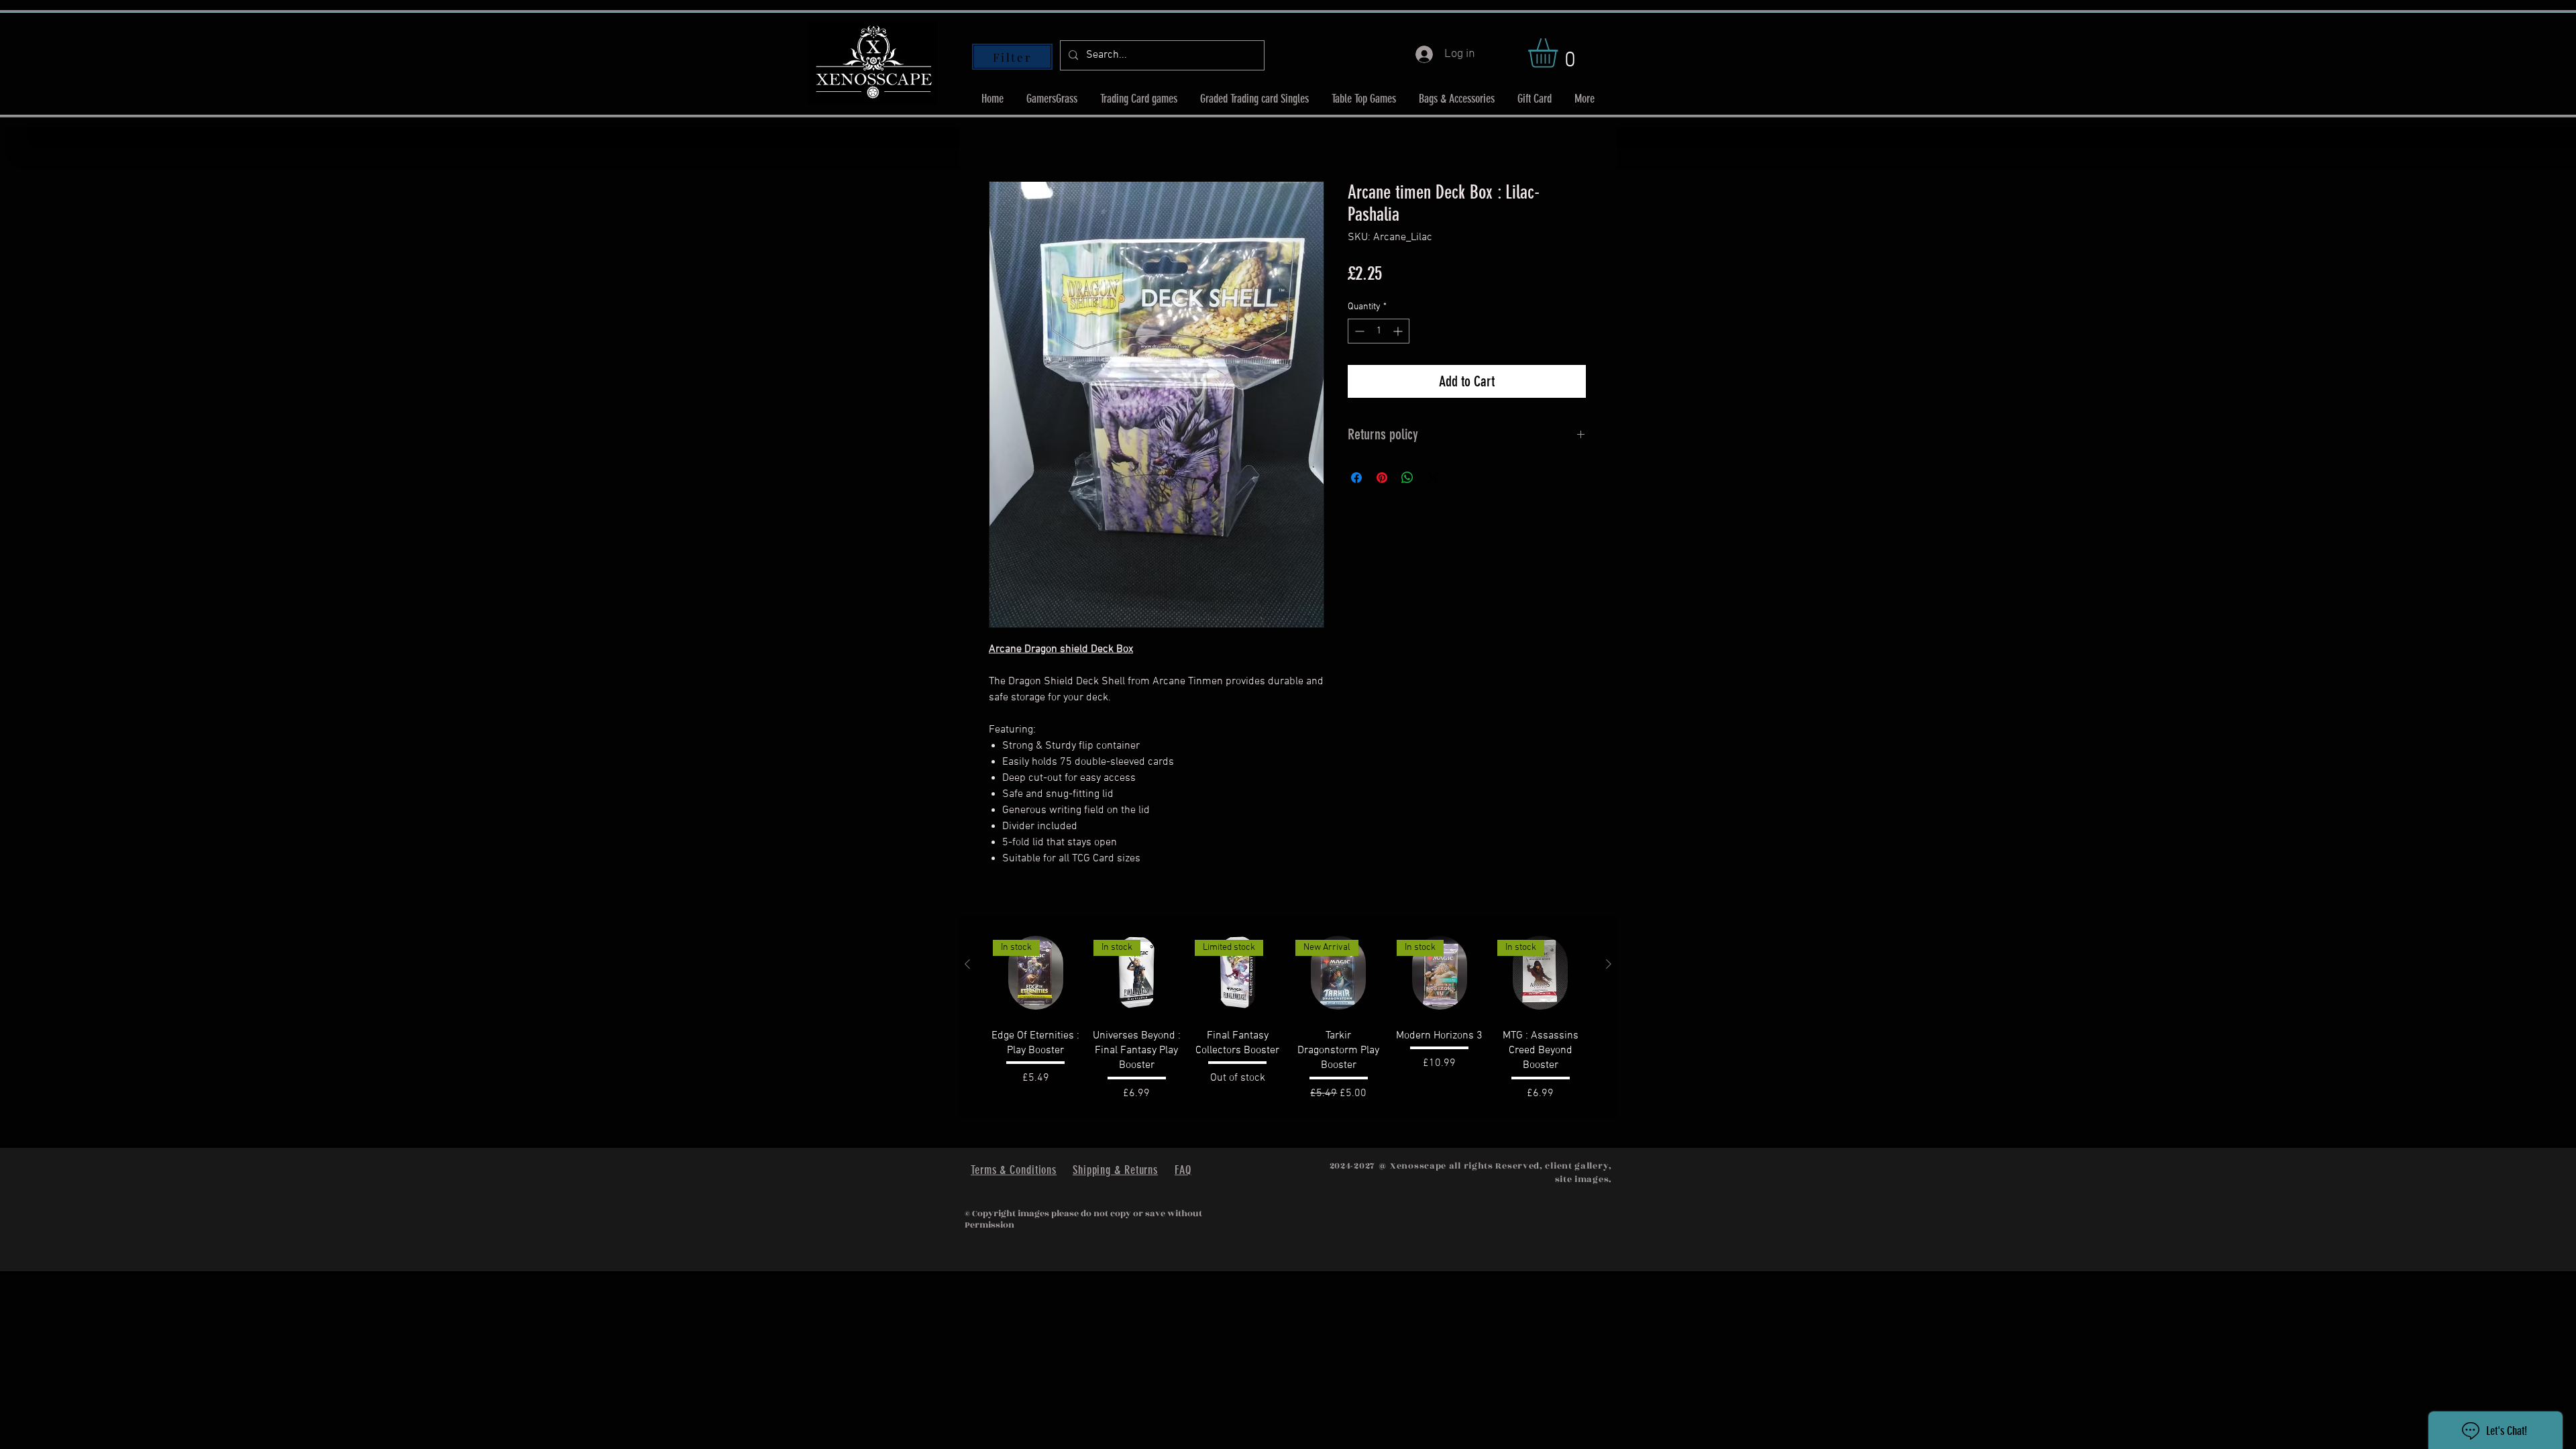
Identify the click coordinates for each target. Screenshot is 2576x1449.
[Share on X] (1433, 478)
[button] (1560, 53)
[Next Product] (1609, 964)
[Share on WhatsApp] (1407, 478)
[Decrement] (1358, 331)
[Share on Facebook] (1356, 478)
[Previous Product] (967, 964)
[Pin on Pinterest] (1382, 478)
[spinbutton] (1379, 331)
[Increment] (1399, 331)
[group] (1288, 1017)
